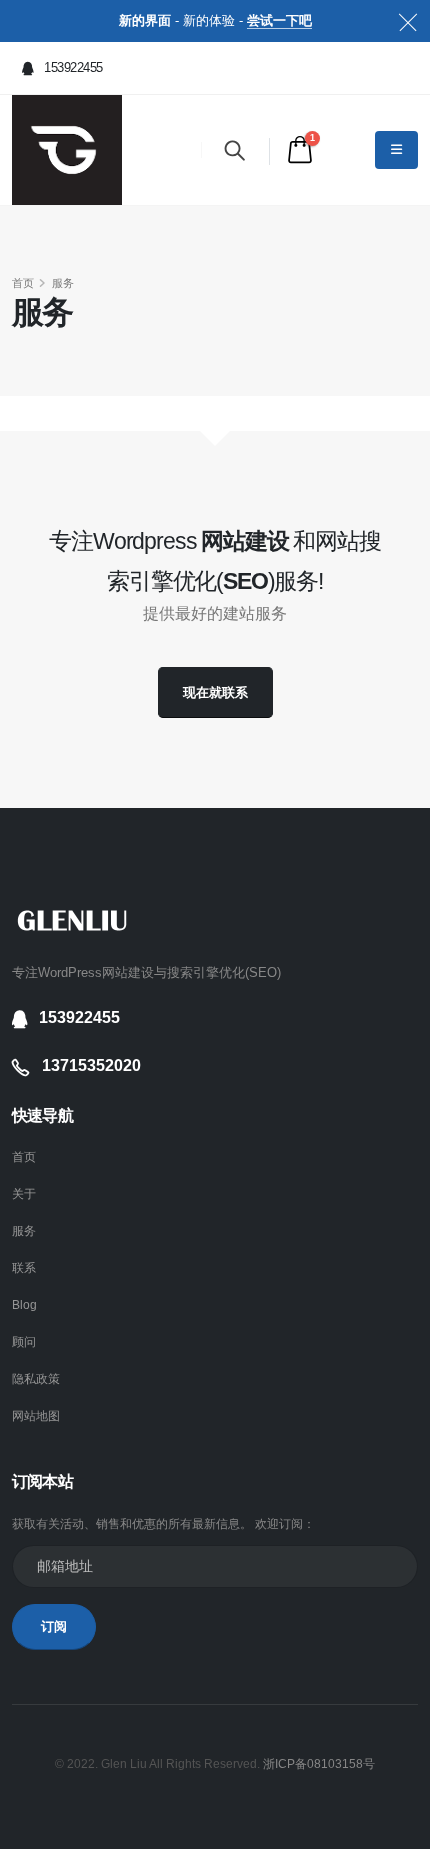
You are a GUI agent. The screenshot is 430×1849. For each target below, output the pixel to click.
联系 (24, 1267)
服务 (24, 1230)
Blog (24, 1304)
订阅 (54, 1626)
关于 (24, 1193)
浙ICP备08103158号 (319, 1763)
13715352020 (91, 1065)
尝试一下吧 (279, 20)
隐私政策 (36, 1378)
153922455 (72, 67)
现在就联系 (215, 692)
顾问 (24, 1341)
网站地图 (36, 1415)
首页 (23, 283)
